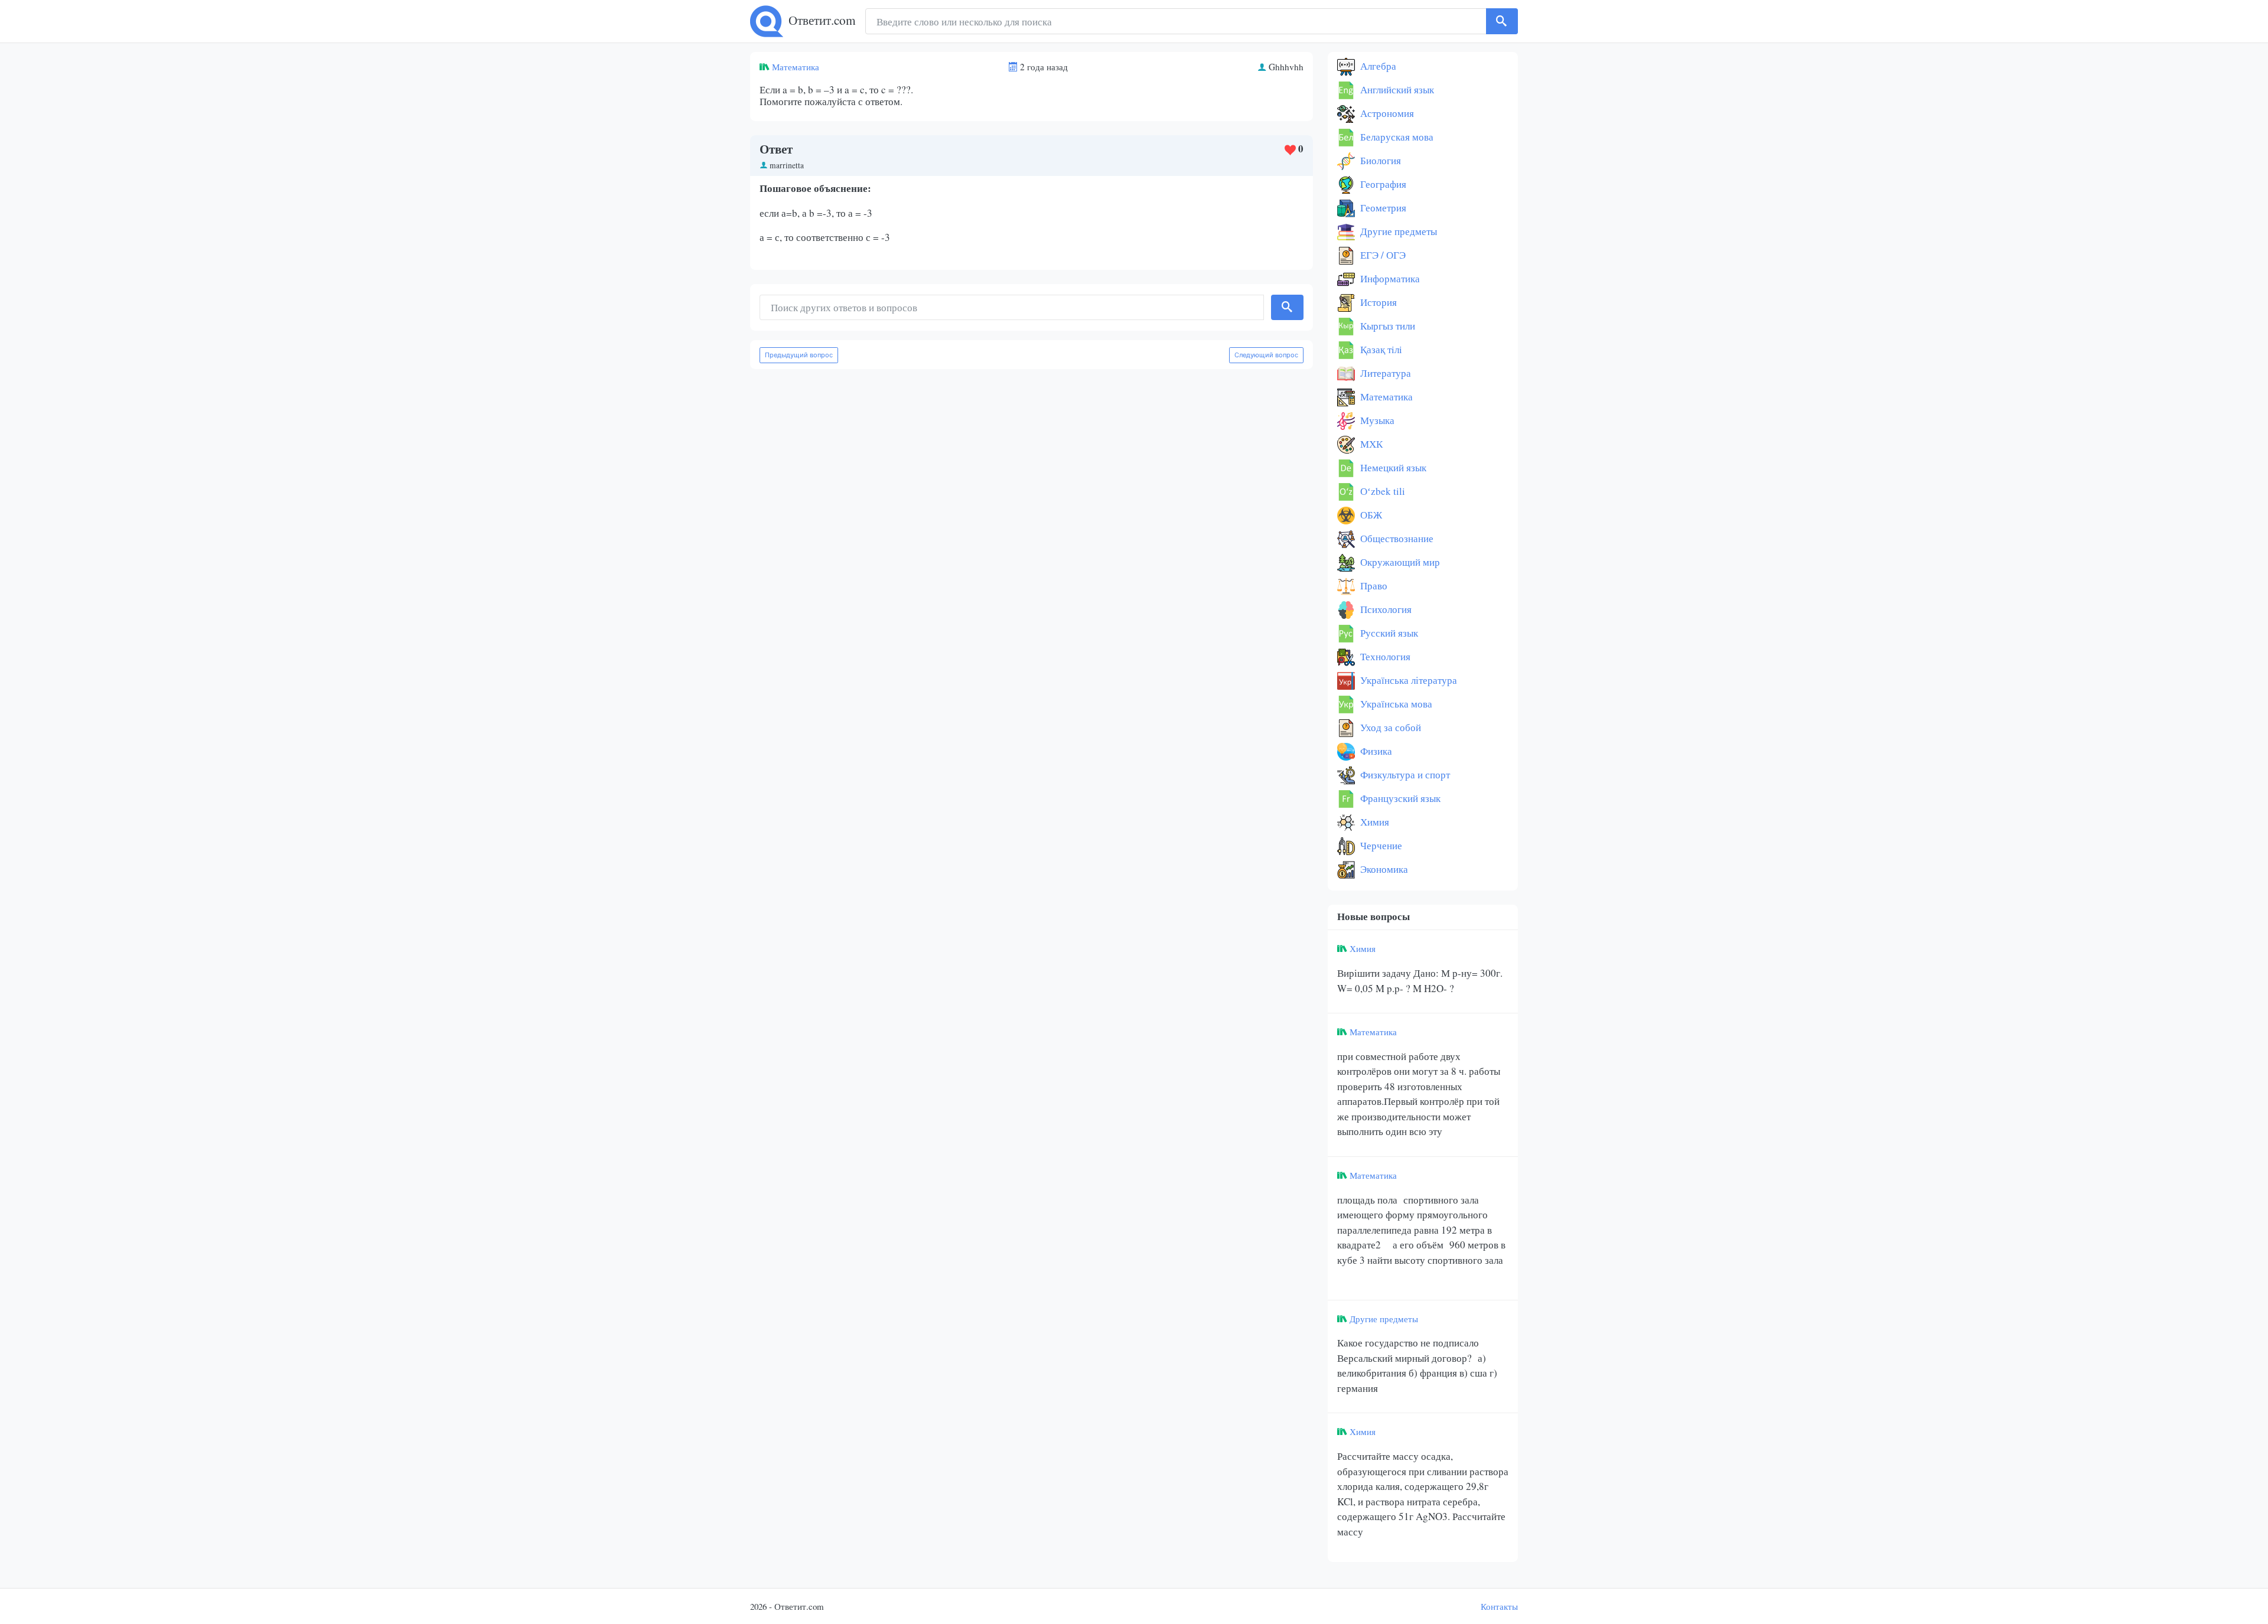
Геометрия (1382, 208)
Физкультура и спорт (1404, 775)
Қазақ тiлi (1380, 349)
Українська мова (1395, 704)
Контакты (1499, 1606)
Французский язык (1399, 798)
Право (1373, 586)
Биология (1379, 160)
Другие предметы (1397, 231)
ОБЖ (1370, 515)
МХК (1370, 444)
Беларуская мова (1396, 137)
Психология (1385, 609)
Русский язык (1388, 633)
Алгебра (1377, 66)
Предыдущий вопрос (799, 355)
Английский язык (1396, 89)
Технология (1384, 656)
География (1382, 184)
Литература (1384, 373)
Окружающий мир (1399, 562)
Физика (1375, 751)
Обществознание (1396, 538)
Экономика (1383, 869)
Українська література (1407, 680)
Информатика (1389, 278)
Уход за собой (1389, 727)
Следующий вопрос (1266, 355)
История (1377, 302)
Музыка (1376, 420)
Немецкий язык (1392, 467)
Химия (1373, 822)
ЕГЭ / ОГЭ (1382, 255)
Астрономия (1386, 113)
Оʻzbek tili (1381, 491)
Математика (796, 67)
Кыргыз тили (1386, 326)
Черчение (1380, 845)
